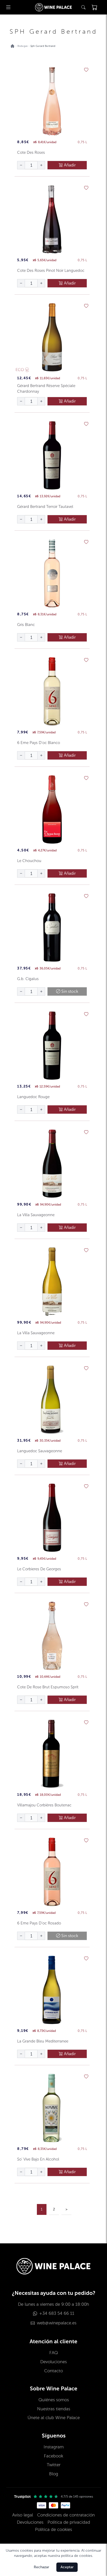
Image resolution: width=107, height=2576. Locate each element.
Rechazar (41, 2567)
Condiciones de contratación (66, 2515)
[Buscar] (83, 7)
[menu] (8, 7)
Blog (54, 2474)
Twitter (54, 2465)
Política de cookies (53, 2530)
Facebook (53, 2456)
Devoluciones (53, 2362)
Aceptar (67, 2567)
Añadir (69, 165)
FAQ (54, 2353)
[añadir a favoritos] (86, 70)
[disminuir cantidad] (21, 165)
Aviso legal (23, 2515)
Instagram (54, 2447)
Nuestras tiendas (54, 2409)
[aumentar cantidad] (41, 165)
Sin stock (69, 991)
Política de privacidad (69, 2522)
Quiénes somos (54, 2400)
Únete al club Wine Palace (54, 2418)
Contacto (53, 2371)
